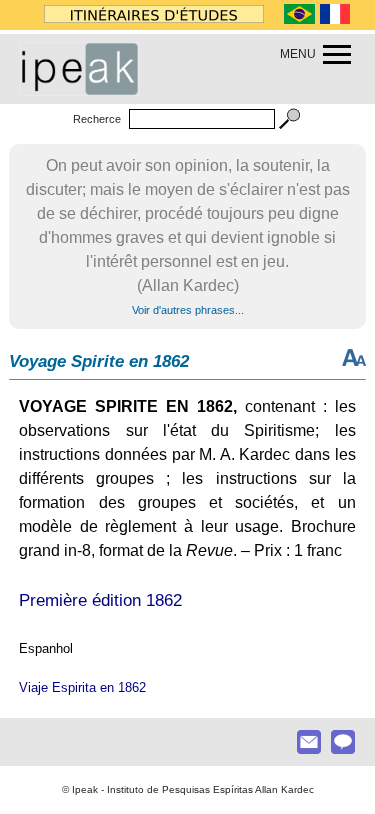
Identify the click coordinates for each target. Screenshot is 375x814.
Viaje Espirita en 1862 (82, 687)
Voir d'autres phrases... (188, 310)
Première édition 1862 (100, 600)
